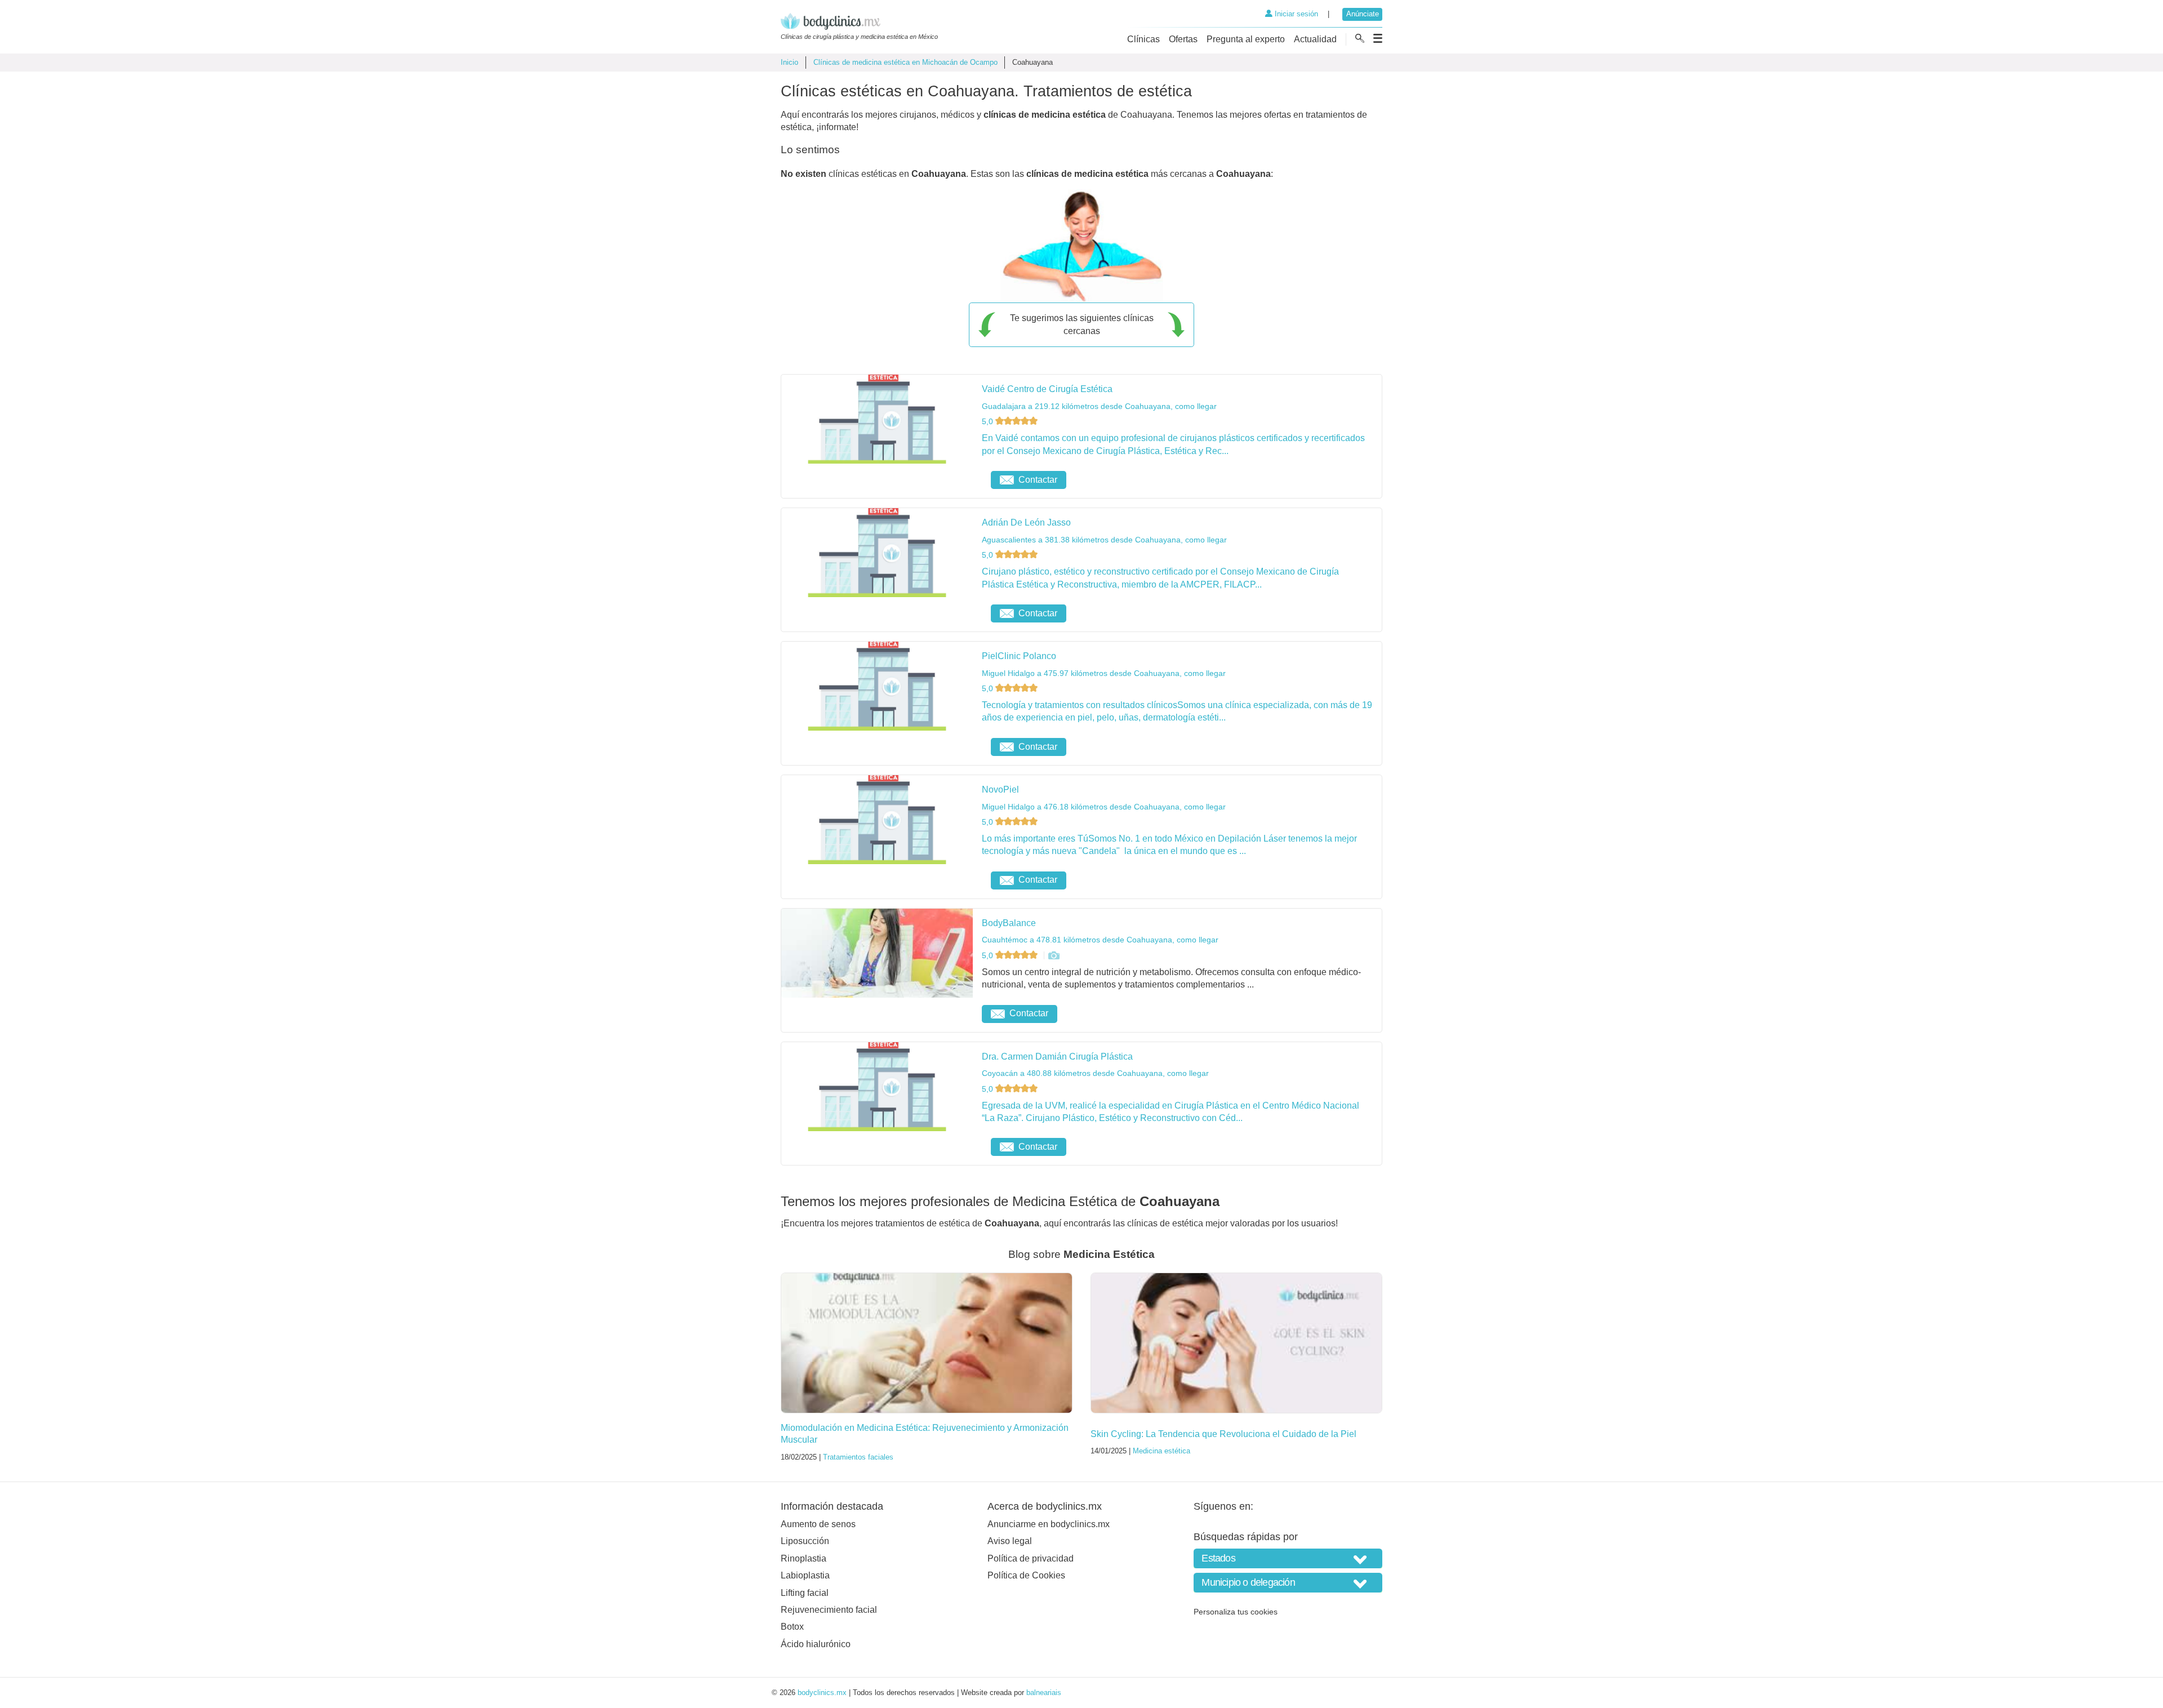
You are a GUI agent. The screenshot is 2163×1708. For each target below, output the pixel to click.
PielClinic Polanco (1019, 656)
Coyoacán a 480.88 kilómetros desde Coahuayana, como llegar (1095, 1073)
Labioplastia (805, 1575)
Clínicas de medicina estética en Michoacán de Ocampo (905, 62)
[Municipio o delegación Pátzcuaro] (1288, 1583)
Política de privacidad (1031, 1558)
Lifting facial (805, 1593)
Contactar (1038, 480)
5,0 (989, 421)
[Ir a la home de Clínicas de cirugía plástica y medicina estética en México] (859, 23)
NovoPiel (1000, 789)
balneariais (1044, 1693)
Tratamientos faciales (858, 1457)
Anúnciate (1363, 14)
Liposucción (805, 1541)
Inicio (789, 62)
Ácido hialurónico (816, 1644)
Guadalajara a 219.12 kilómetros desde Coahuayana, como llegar (1099, 406)
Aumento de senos (818, 1524)
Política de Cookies (1026, 1575)
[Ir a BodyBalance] (1053, 955)
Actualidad (1315, 39)
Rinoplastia (804, 1558)
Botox (792, 1627)
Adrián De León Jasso (1026, 522)
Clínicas (1143, 39)
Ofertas (1183, 39)
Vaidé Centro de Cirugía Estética (1047, 389)
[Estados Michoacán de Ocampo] (1288, 1558)
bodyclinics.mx (822, 1693)
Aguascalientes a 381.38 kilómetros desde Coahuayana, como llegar (1104, 540)
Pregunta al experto (1246, 39)
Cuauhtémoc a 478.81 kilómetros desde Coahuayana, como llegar (1100, 940)
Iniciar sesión (1295, 14)
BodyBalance (1009, 923)
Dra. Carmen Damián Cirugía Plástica (1057, 1057)
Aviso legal (1010, 1541)
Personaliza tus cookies (1236, 1612)
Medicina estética (1161, 1451)
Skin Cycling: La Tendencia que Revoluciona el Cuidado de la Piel (1223, 1434)
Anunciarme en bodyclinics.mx (1049, 1524)
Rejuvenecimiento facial (829, 1610)
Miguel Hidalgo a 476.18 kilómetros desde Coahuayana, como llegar (1104, 807)
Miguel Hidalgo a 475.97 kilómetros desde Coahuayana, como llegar (1104, 673)
